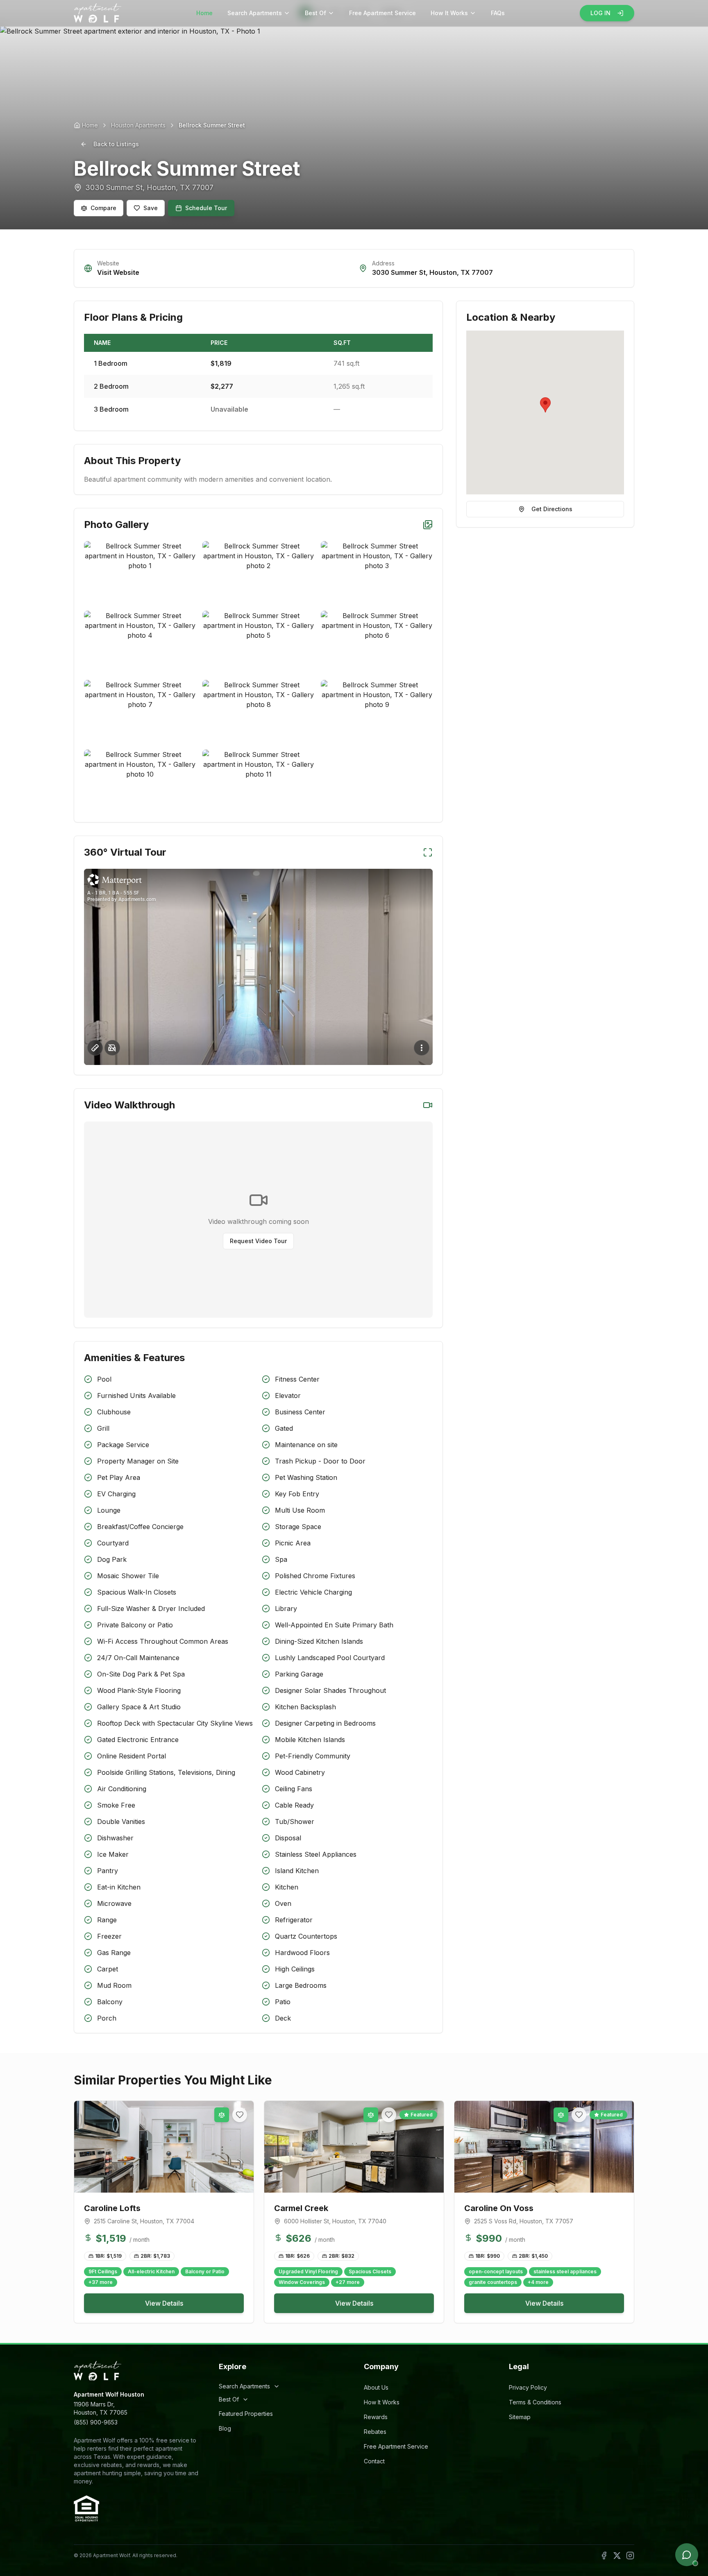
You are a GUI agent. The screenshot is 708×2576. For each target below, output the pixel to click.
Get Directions (552, 509)
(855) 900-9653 (96, 2422)
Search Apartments (255, 13)
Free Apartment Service (382, 13)
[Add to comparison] (222, 2115)
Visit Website (118, 272)
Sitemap (520, 2417)
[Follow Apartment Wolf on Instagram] (630, 2556)
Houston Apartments (138, 125)
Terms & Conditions (535, 2402)
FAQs (498, 13)
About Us (376, 2387)
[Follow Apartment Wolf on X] (617, 2556)
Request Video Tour (258, 1241)
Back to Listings (116, 144)
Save (151, 208)
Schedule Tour (206, 208)
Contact (374, 2461)
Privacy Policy (528, 2387)
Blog (225, 2428)
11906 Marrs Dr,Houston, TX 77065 (101, 2408)
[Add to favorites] (240, 2115)
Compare (103, 208)
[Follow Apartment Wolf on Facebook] (604, 2556)
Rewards (376, 2417)
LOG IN (600, 13)
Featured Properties (246, 2414)
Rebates (375, 2432)
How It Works (449, 13)
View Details (164, 2303)
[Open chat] (687, 2555)
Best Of (315, 13)
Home (204, 13)
